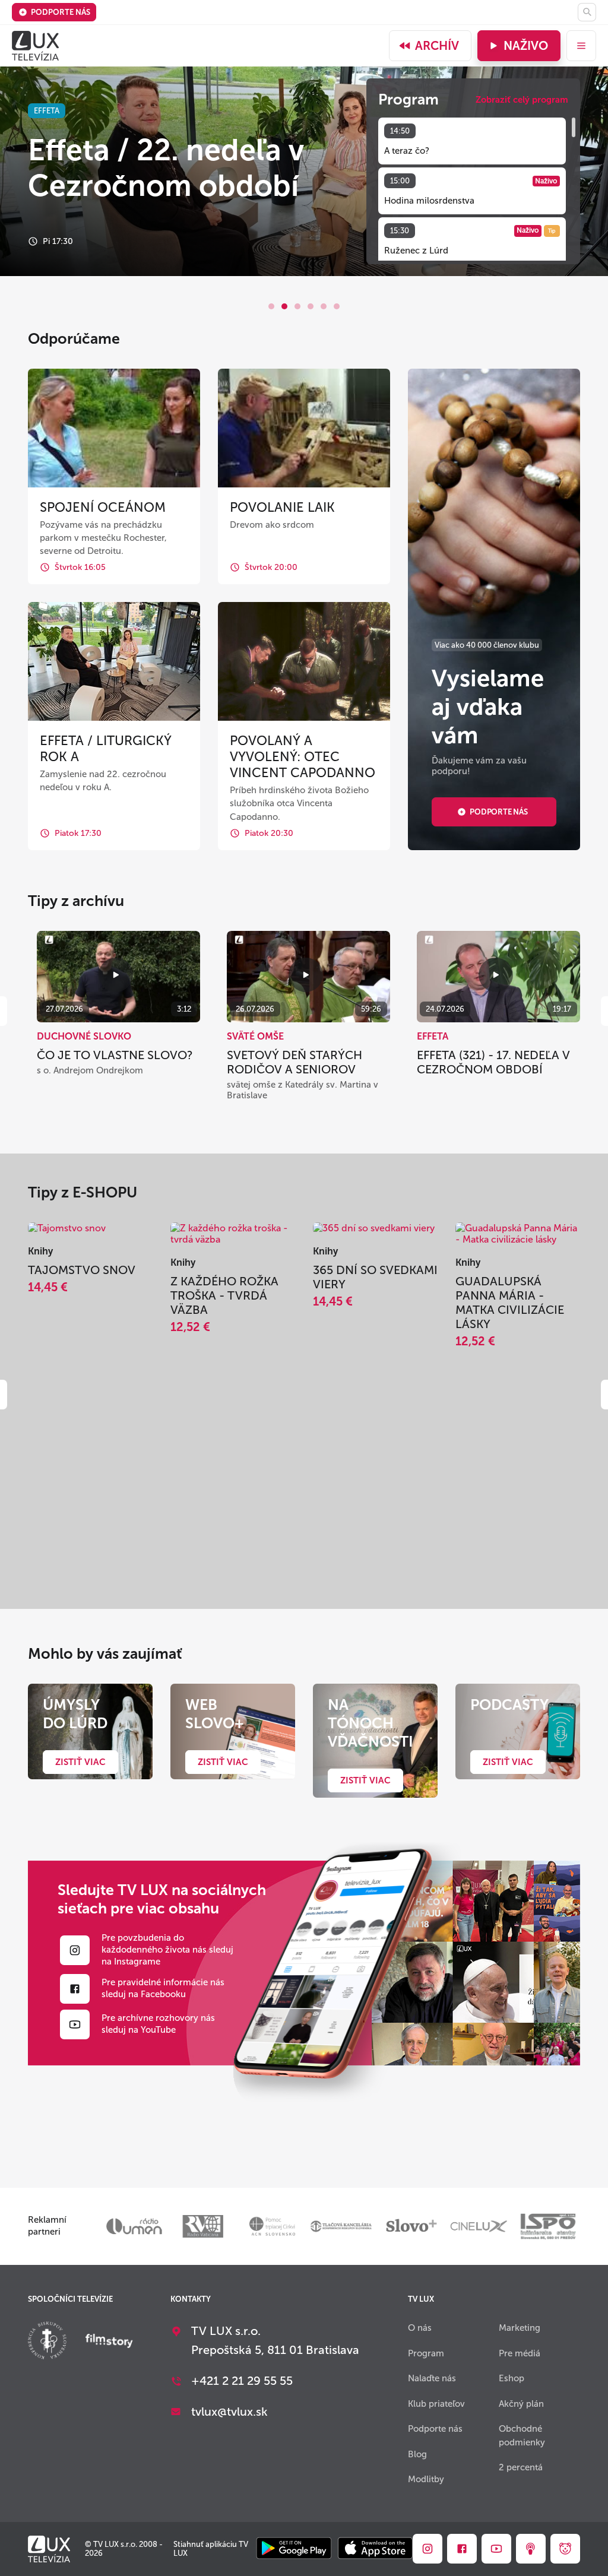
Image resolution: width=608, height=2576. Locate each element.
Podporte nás (61, 12)
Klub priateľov (436, 2404)
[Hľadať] (587, 12)
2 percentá (521, 2467)
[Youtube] (75, 2024)
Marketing (520, 2328)
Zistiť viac (80, 1762)
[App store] (375, 2549)
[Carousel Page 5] (324, 306)
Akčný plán (521, 2404)
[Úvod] (35, 46)
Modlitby (426, 2479)
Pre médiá (520, 2353)
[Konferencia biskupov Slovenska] (47, 2342)
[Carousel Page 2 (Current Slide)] (284, 306)
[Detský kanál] (565, 2549)
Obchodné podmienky (522, 2436)
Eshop (512, 2378)
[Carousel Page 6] (337, 306)
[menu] (581, 46)
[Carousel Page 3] (297, 306)
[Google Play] (294, 2549)
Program (426, 2353)
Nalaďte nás (432, 2378)
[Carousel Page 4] (311, 306)
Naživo (526, 46)
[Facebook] (75, 1989)
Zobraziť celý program (522, 100)
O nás (420, 2328)
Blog (417, 2454)
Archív (437, 46)
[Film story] (109, 2342)
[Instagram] (75, 1950)
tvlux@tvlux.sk (229, 2412)
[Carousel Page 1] (271, 306)
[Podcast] (531, 2549)
